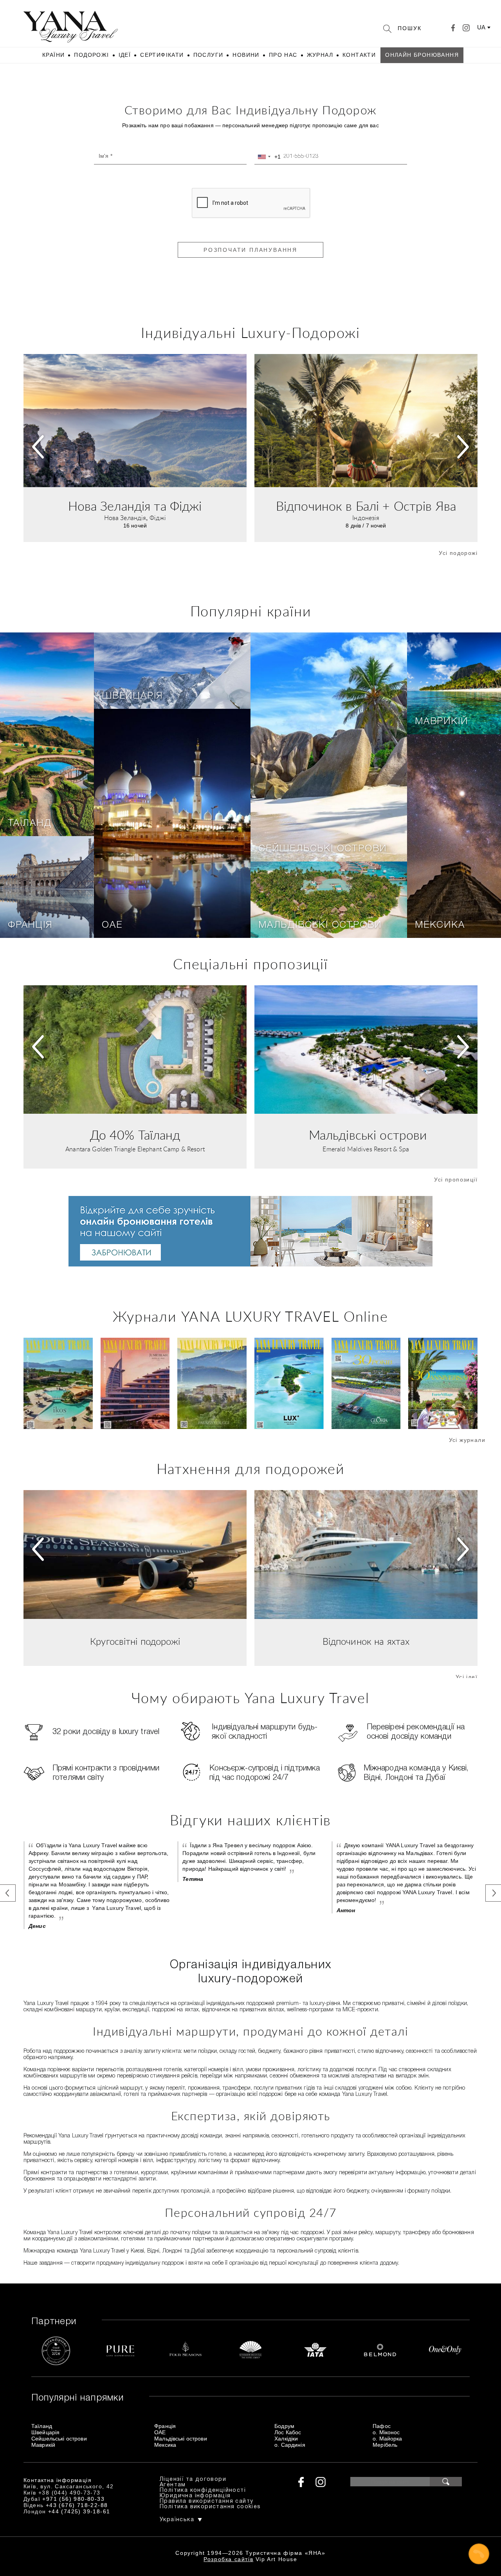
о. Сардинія (290, 2445)
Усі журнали (467, 1440)
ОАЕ (112, 925)
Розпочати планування (250, 250)
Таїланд (30, 824)
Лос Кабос (288, 2432)
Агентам (173, 2485)
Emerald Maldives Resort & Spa (366, 1149)
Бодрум (284, 2426)
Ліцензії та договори (193, 2479)
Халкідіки (286, 2439)
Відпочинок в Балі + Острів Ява (366, 507)
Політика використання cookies (210, 2507)
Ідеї (125, 55)
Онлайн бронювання (422, 55)
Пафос (382, 2426)
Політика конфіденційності (203, 2490)
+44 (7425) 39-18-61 (79, 2511)
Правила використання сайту (206, 2501)
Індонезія (366, 518)
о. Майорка (387, 2439)
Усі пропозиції (456, 1180)
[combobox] (268, 157)
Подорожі (91, 55)
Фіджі (158, 518)
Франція (30, 925)
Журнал (320, 55)
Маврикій (441, 722)
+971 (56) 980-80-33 (73, 2499)
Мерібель (385, 2445)
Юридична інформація (195, 2496)
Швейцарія (132, 696)
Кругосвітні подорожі (135, 1642)
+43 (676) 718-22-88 (77, 2505)
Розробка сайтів (228, 2559)
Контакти (359, 55)
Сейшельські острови (323, 849)
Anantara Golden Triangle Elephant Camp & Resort (135, 1149)
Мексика (440, 925)
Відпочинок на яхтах (366, 1642)
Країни (53, 55)
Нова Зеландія (125, 518)
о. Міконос (386, 2432)
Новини (246, 55)
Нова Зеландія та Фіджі (135, 507)
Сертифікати (162, 55)
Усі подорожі (458, 553)
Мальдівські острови (320, 925)
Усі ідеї (467, 1677)
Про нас (283, 55)
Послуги (208, 55)
